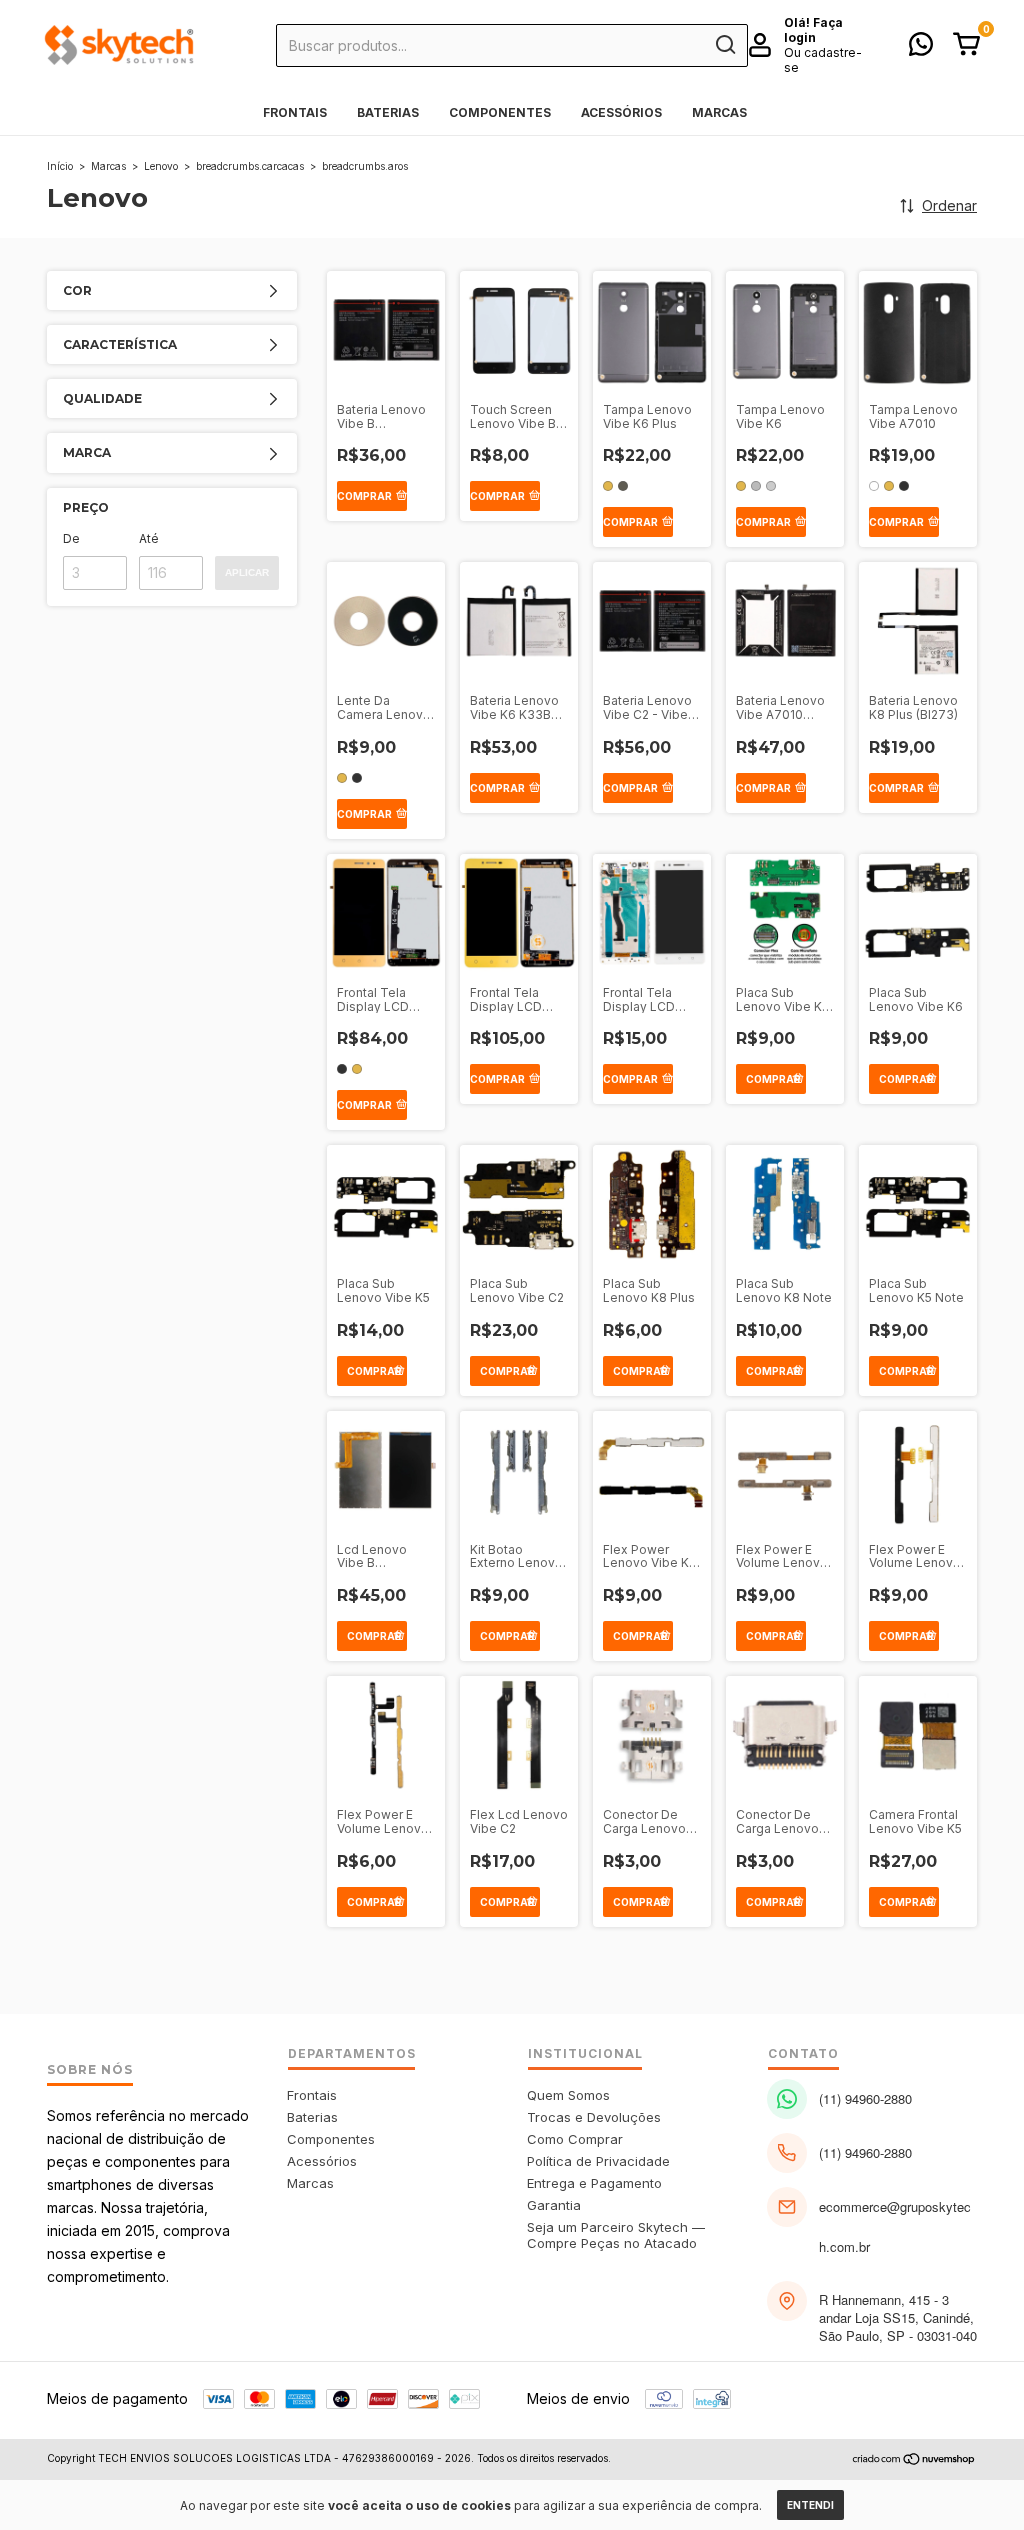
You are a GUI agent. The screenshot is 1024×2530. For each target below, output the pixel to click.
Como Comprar (575, 2139)
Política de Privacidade (598, 2161)
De (71, 538)
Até (149, 538)
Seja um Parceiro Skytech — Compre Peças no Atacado (616, 2235)
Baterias (388, 112)
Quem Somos (568, 2095)
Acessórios (621, 112)
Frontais (295, 112)
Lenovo (161, 166)
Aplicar (247, 572)
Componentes (500, 112)
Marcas (719, 112)
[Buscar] (724, 45)
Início (60, 166)
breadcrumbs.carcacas (250, 166)
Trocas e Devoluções (594, 2117)
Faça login (813, 30)
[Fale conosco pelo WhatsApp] (921, 48)
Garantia (554, 2205)
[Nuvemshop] (914, 2460)
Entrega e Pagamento (594, 2183)
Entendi (810, 2505)
